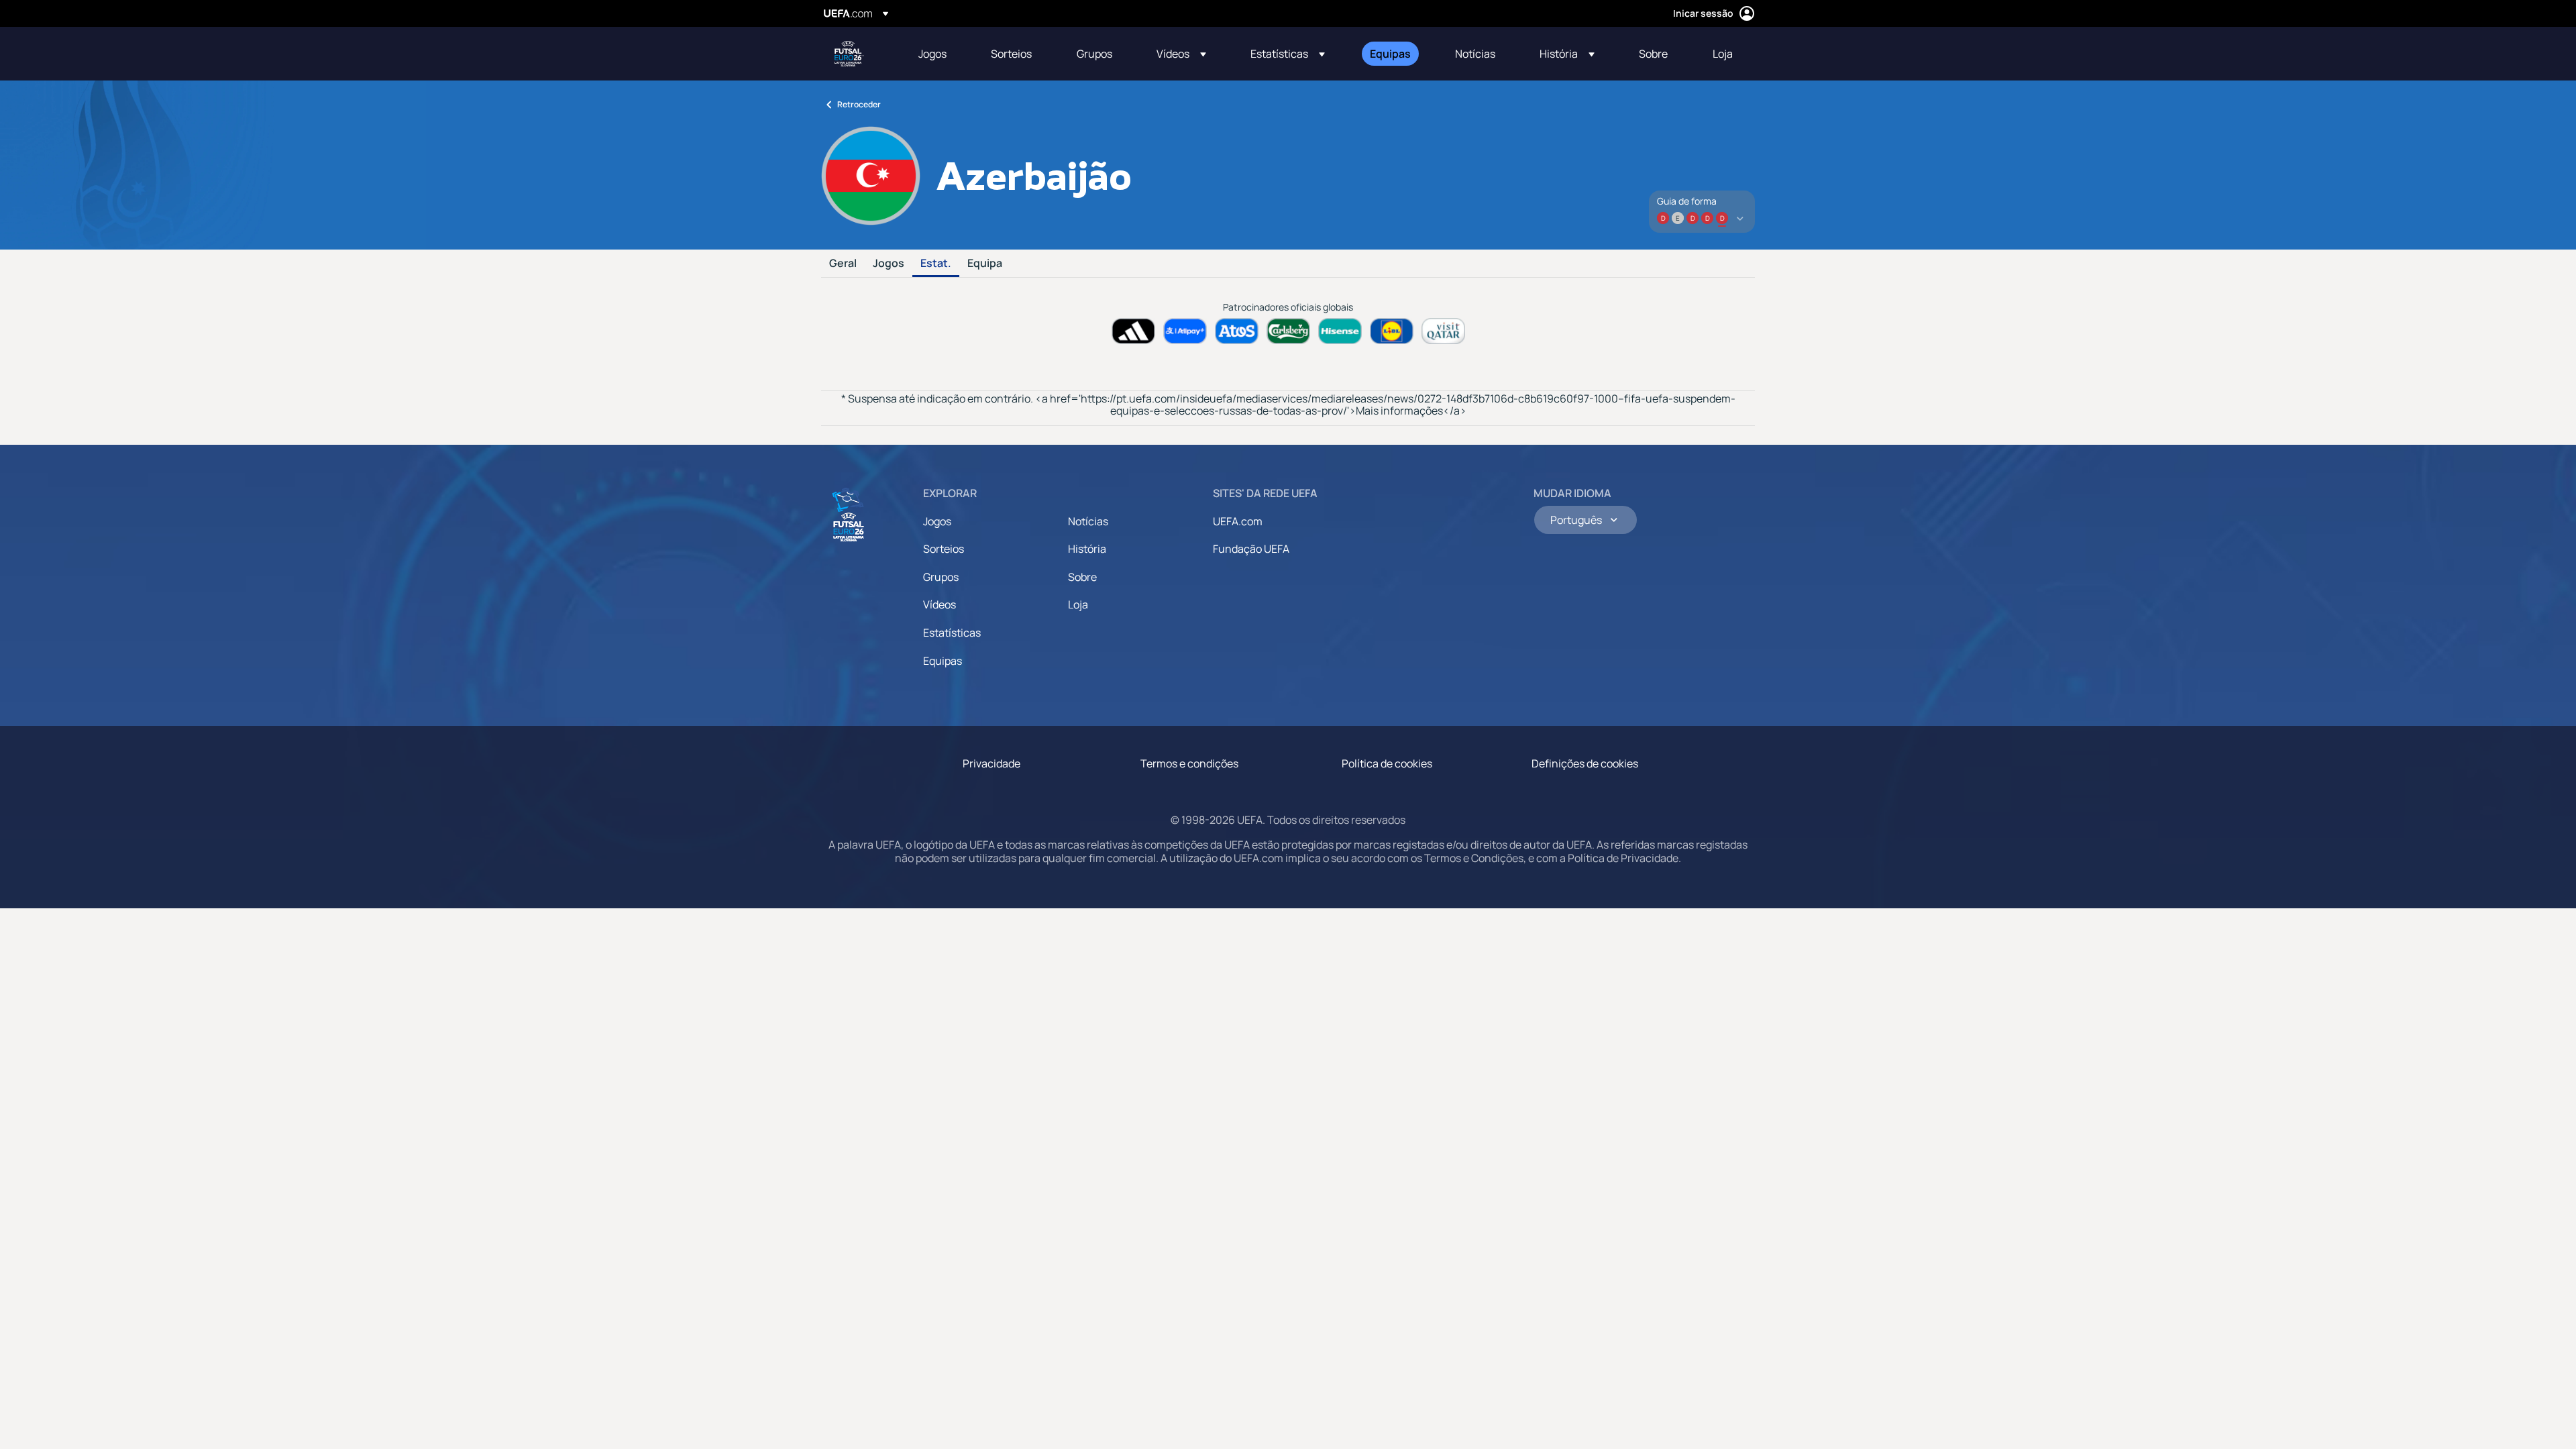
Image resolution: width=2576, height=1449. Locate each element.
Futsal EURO (849, 54)
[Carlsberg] (1288, 331)
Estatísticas (952, 633)
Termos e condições (1189, 763)
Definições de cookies (1585, 763)
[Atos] (1237, 331)
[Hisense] (1340, 331)
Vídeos (940, 604)
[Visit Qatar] (1443, 331)
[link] (932, 54)
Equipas (943, 661)
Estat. (936, 264)
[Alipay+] (1185, 331)
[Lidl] (1392, 331)
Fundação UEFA (1251, 549)
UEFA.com (1238, 521)
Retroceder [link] (859, 104)
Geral (843, 264)
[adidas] (1133, 331)
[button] (1181, 54)
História (1087, 549)
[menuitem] (938, 54)
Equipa (985, 264)
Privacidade (991, 763)
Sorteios (944, 549)
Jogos (889, 264)
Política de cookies (1387, 763)
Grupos (941, 577)
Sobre (1082, 577)
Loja (1078, 604)
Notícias (1088, 521)
